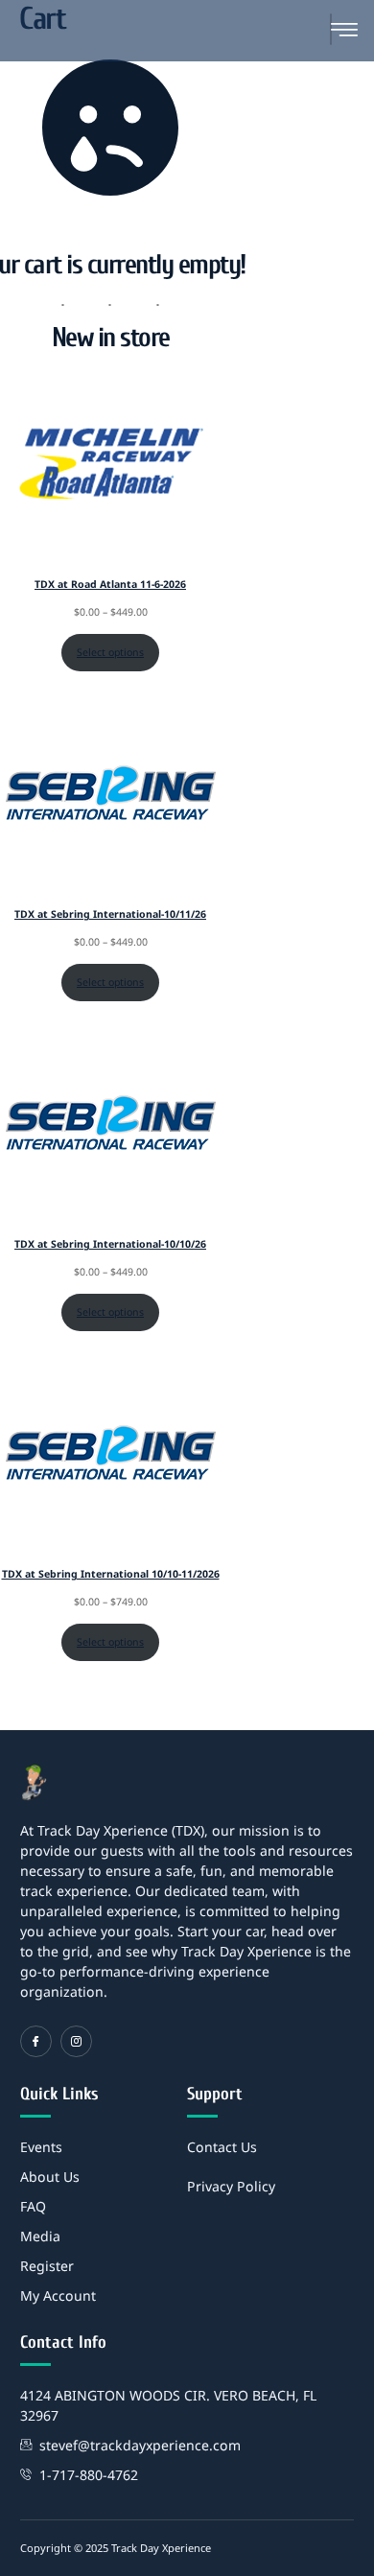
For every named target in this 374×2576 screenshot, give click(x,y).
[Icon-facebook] (36, 2041)
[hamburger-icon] (331, 29)
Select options (110, 652)
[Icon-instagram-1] (76, 2041)
